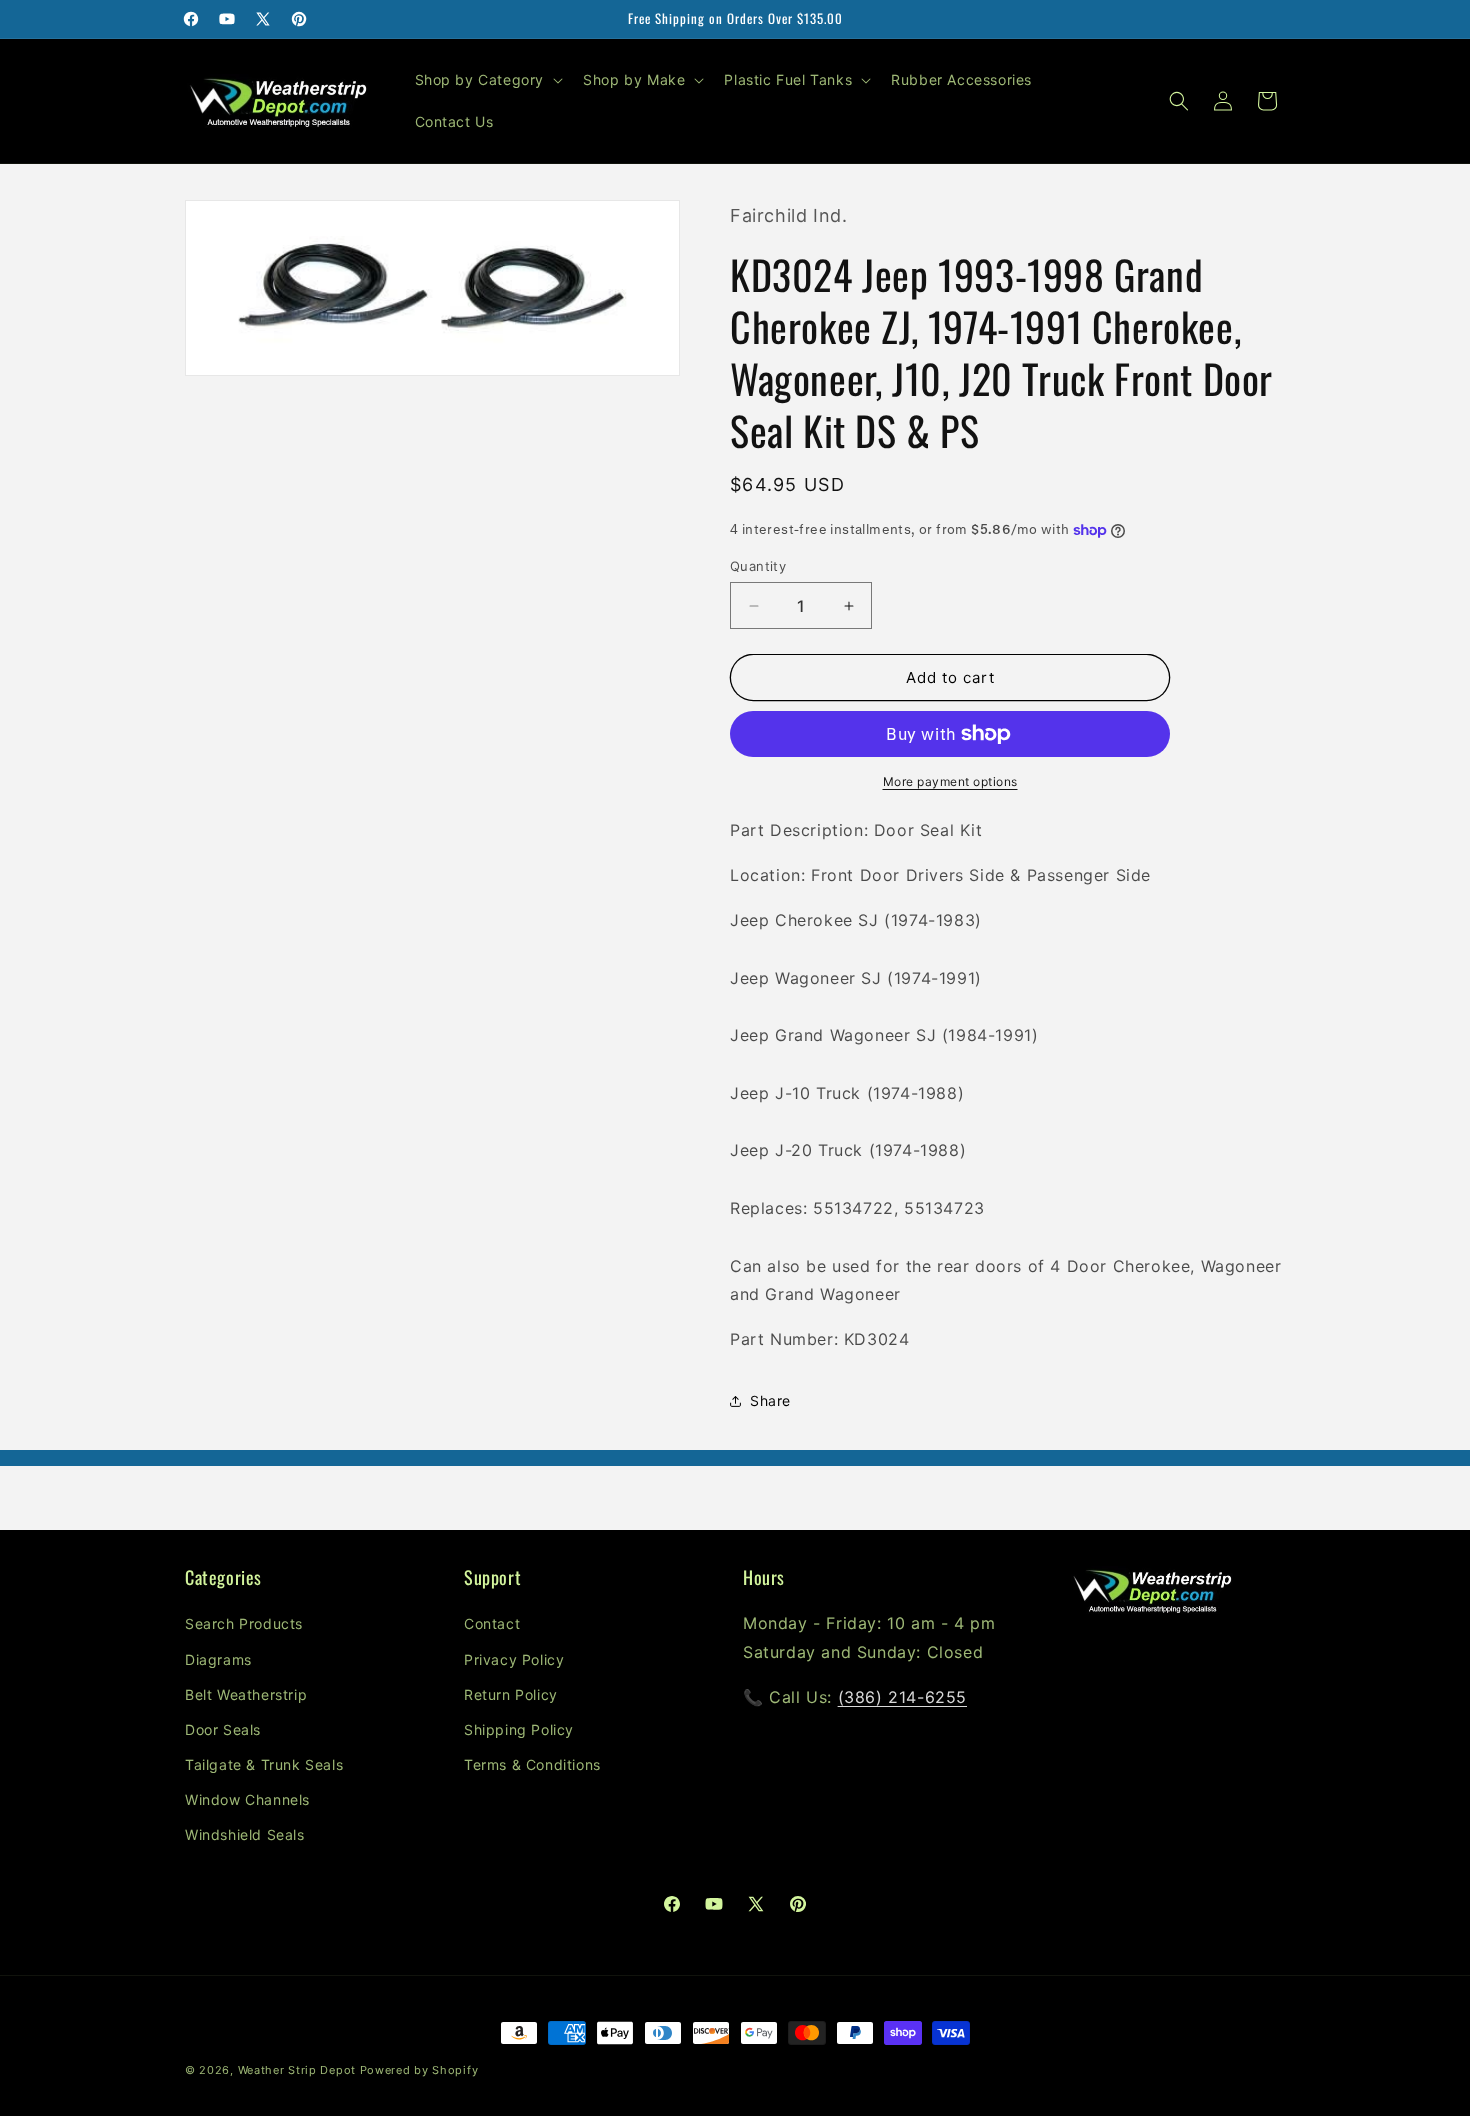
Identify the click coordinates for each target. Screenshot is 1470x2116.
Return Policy (511, 1694)
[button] (487, 80)
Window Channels (247, 1799)
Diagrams (218, 1659)
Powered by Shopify (419, 2070)
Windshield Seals (245, 1834)
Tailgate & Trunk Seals (264, 1764)
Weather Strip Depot (297, 2070)
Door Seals (223, 1729)
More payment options (950, 781)
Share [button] (770, 1400)
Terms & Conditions (532, 1764)
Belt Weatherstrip (246, 1694)
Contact (492, 1623)
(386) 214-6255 (902, 1697)
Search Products (244, 1623)
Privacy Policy (514, 1659)
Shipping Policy (519, 1729)
